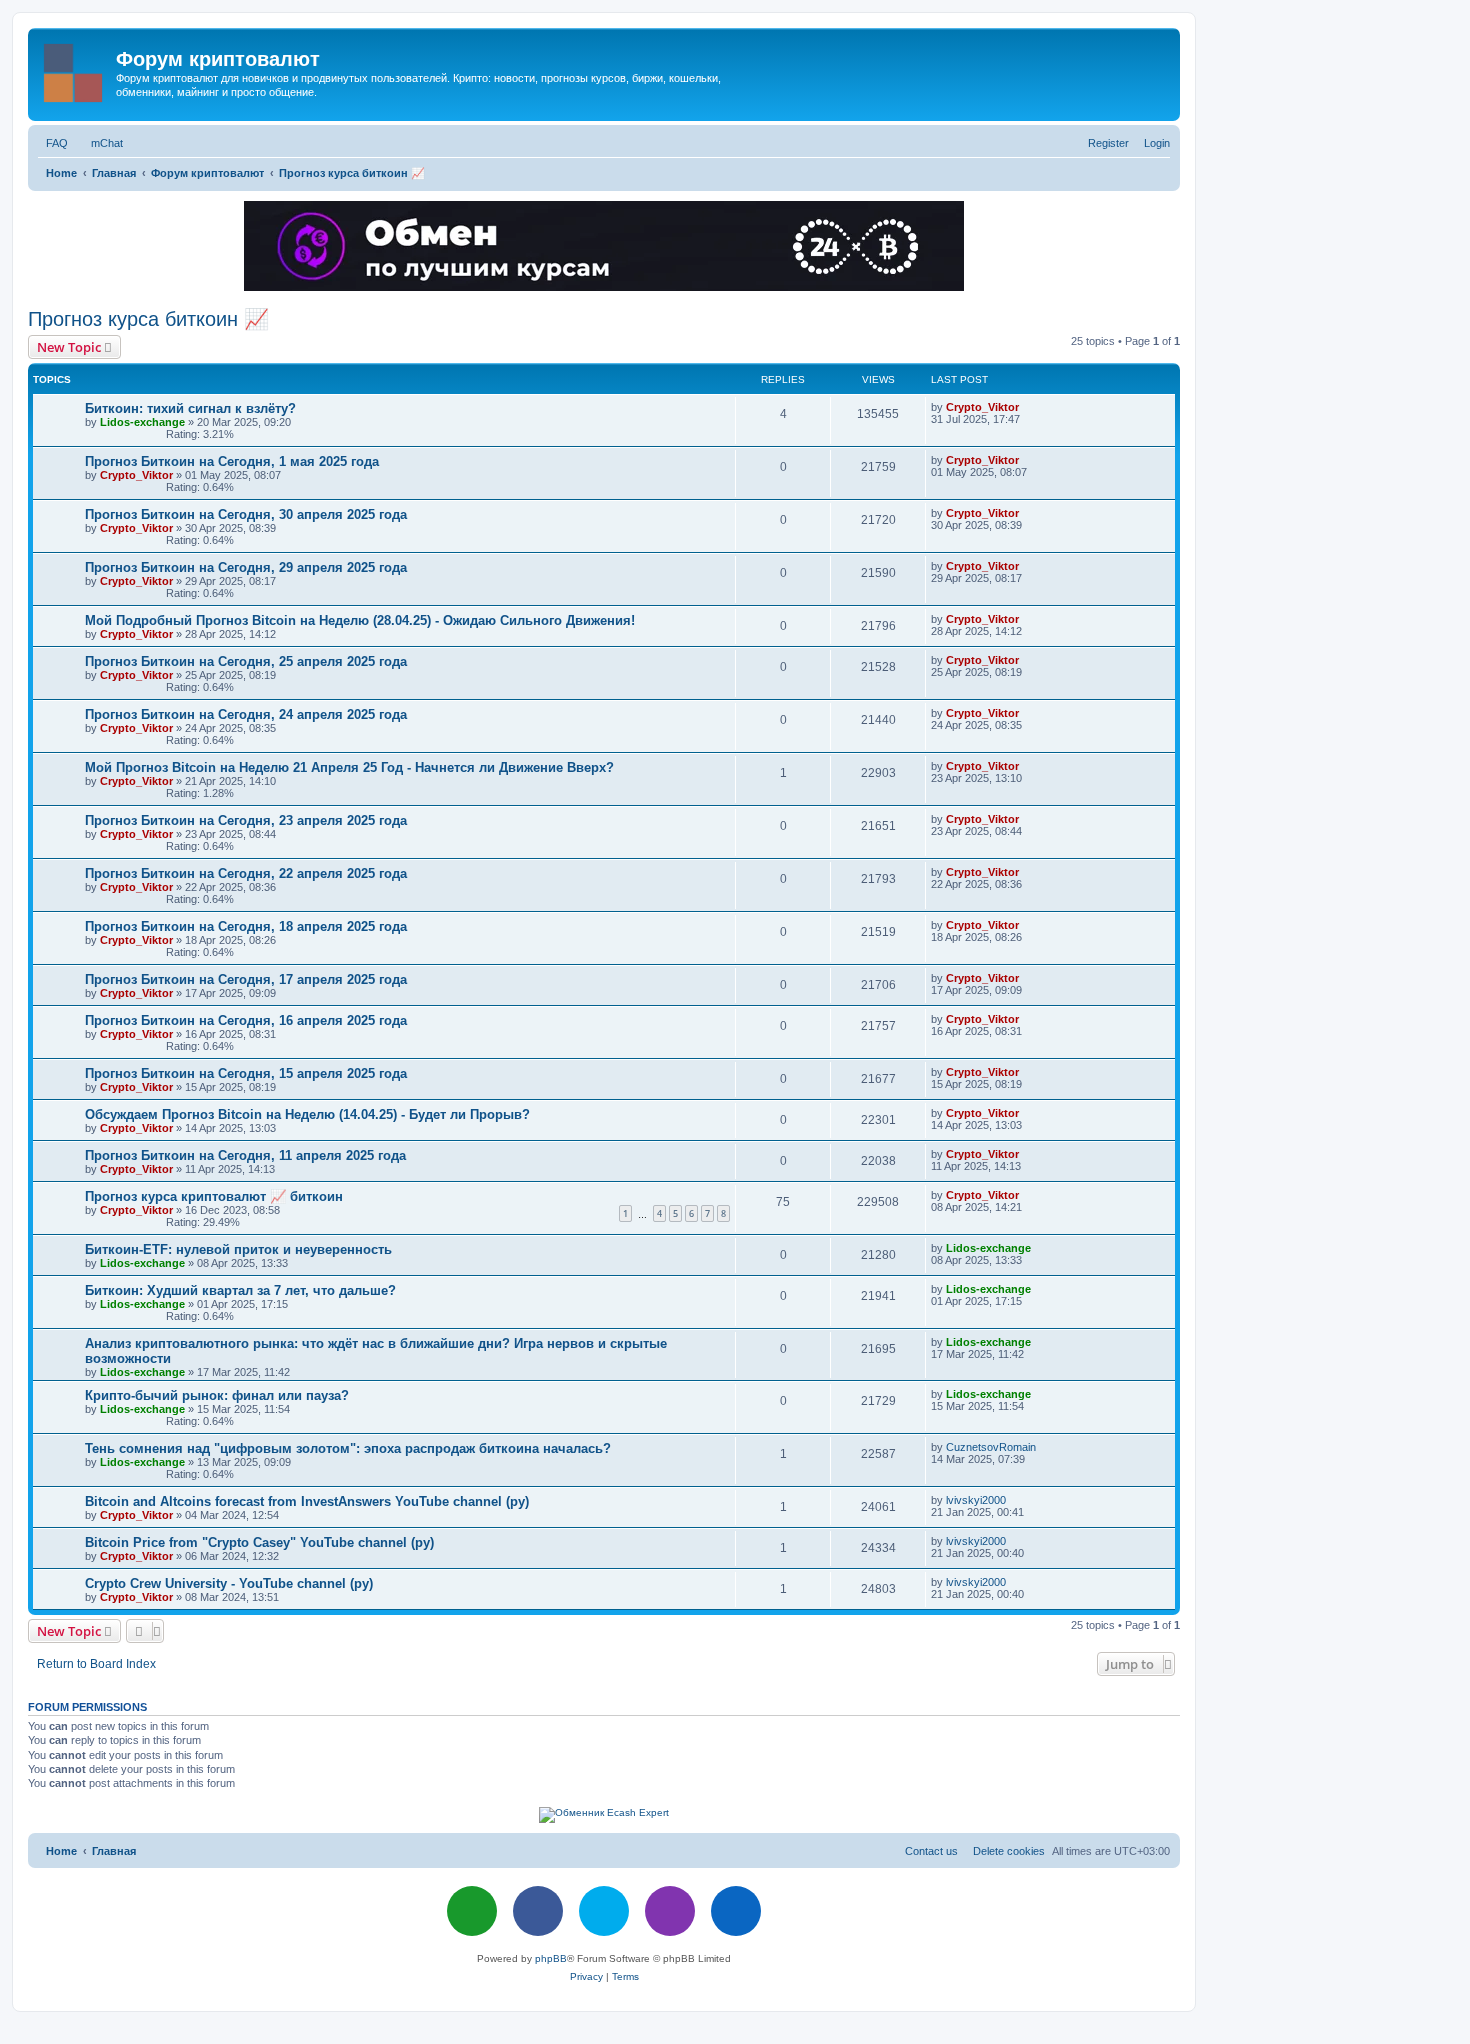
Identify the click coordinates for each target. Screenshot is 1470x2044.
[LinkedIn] (736, 1911)
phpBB (551, 1958)
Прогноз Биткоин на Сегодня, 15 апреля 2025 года (246, 1073)
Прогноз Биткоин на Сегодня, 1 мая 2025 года (232, 461)
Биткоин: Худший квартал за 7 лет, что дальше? (240, 1290)
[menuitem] (53, 143)
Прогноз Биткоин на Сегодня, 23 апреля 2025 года (246, 820)
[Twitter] (604, 1911)
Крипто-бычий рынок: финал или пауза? (217, 1395)
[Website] (472, 1911)
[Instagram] (670, 1911)
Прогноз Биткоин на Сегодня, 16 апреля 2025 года (246, 1020)
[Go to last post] (1026, 407)
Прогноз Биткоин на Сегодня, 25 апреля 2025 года (246, 661)
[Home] (74, 69)
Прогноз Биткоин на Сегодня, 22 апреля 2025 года (246, 873)
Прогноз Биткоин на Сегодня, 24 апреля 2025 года (246, 714)
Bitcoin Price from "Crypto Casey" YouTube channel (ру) (259, 1542)
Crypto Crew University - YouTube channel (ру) (229, 1583)
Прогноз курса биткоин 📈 (148, 319)
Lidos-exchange (142, 422)
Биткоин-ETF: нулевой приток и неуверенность (238, 1249)
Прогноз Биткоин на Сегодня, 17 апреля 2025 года (246, 979)
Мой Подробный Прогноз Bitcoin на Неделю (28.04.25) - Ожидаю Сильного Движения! (360, 620)
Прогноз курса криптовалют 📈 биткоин (214, 1196)
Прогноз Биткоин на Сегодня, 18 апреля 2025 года (246, 926)
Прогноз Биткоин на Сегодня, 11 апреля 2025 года (245, 1155)
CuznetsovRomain (991, 1447)
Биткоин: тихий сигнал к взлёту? (190, 408)
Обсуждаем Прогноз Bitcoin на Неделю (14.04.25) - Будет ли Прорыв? (307, 1114)
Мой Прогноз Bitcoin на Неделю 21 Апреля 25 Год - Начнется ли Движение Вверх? (349, 767)
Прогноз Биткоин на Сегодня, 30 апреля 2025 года (246, 514)
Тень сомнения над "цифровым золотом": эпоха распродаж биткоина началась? (348, 1448)
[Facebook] (538, 1911)
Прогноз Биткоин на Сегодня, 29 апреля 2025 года (246, 567)
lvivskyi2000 (976, 1500)
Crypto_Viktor (982, 407)
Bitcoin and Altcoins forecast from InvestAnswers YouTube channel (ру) (307, 1501)
